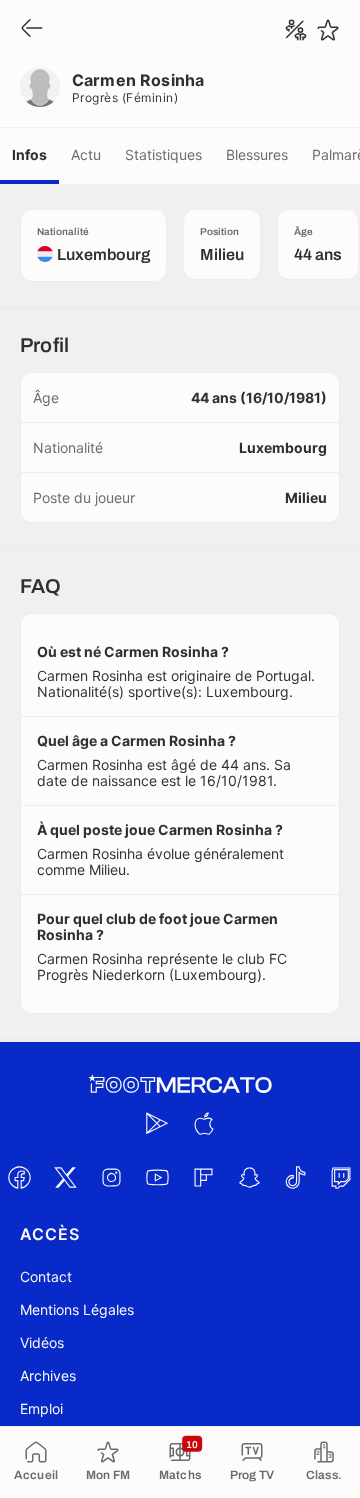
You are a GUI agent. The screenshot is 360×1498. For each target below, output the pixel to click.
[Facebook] (19, 1177)
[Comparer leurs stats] (296, 30)
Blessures (257, 154)
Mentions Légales (77, 1309)
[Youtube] (157, 1177)
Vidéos (42, 1342)
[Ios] (203, 1123)
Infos (29, 154)
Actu (86, 154)
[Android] (157, 1123)
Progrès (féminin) (125, 97)
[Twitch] (341, 1177)
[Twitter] (65, 1177)
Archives (48, 1375)
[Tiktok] (295, 1177)
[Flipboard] (203, 1177)
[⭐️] (328, 30)
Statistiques (163, 154)
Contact (46, 1276)
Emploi (41, 1408)
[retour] (32, 29)
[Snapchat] (249, 1177)
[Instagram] (111, 1177)
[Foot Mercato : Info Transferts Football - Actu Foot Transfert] (180, 1085)
